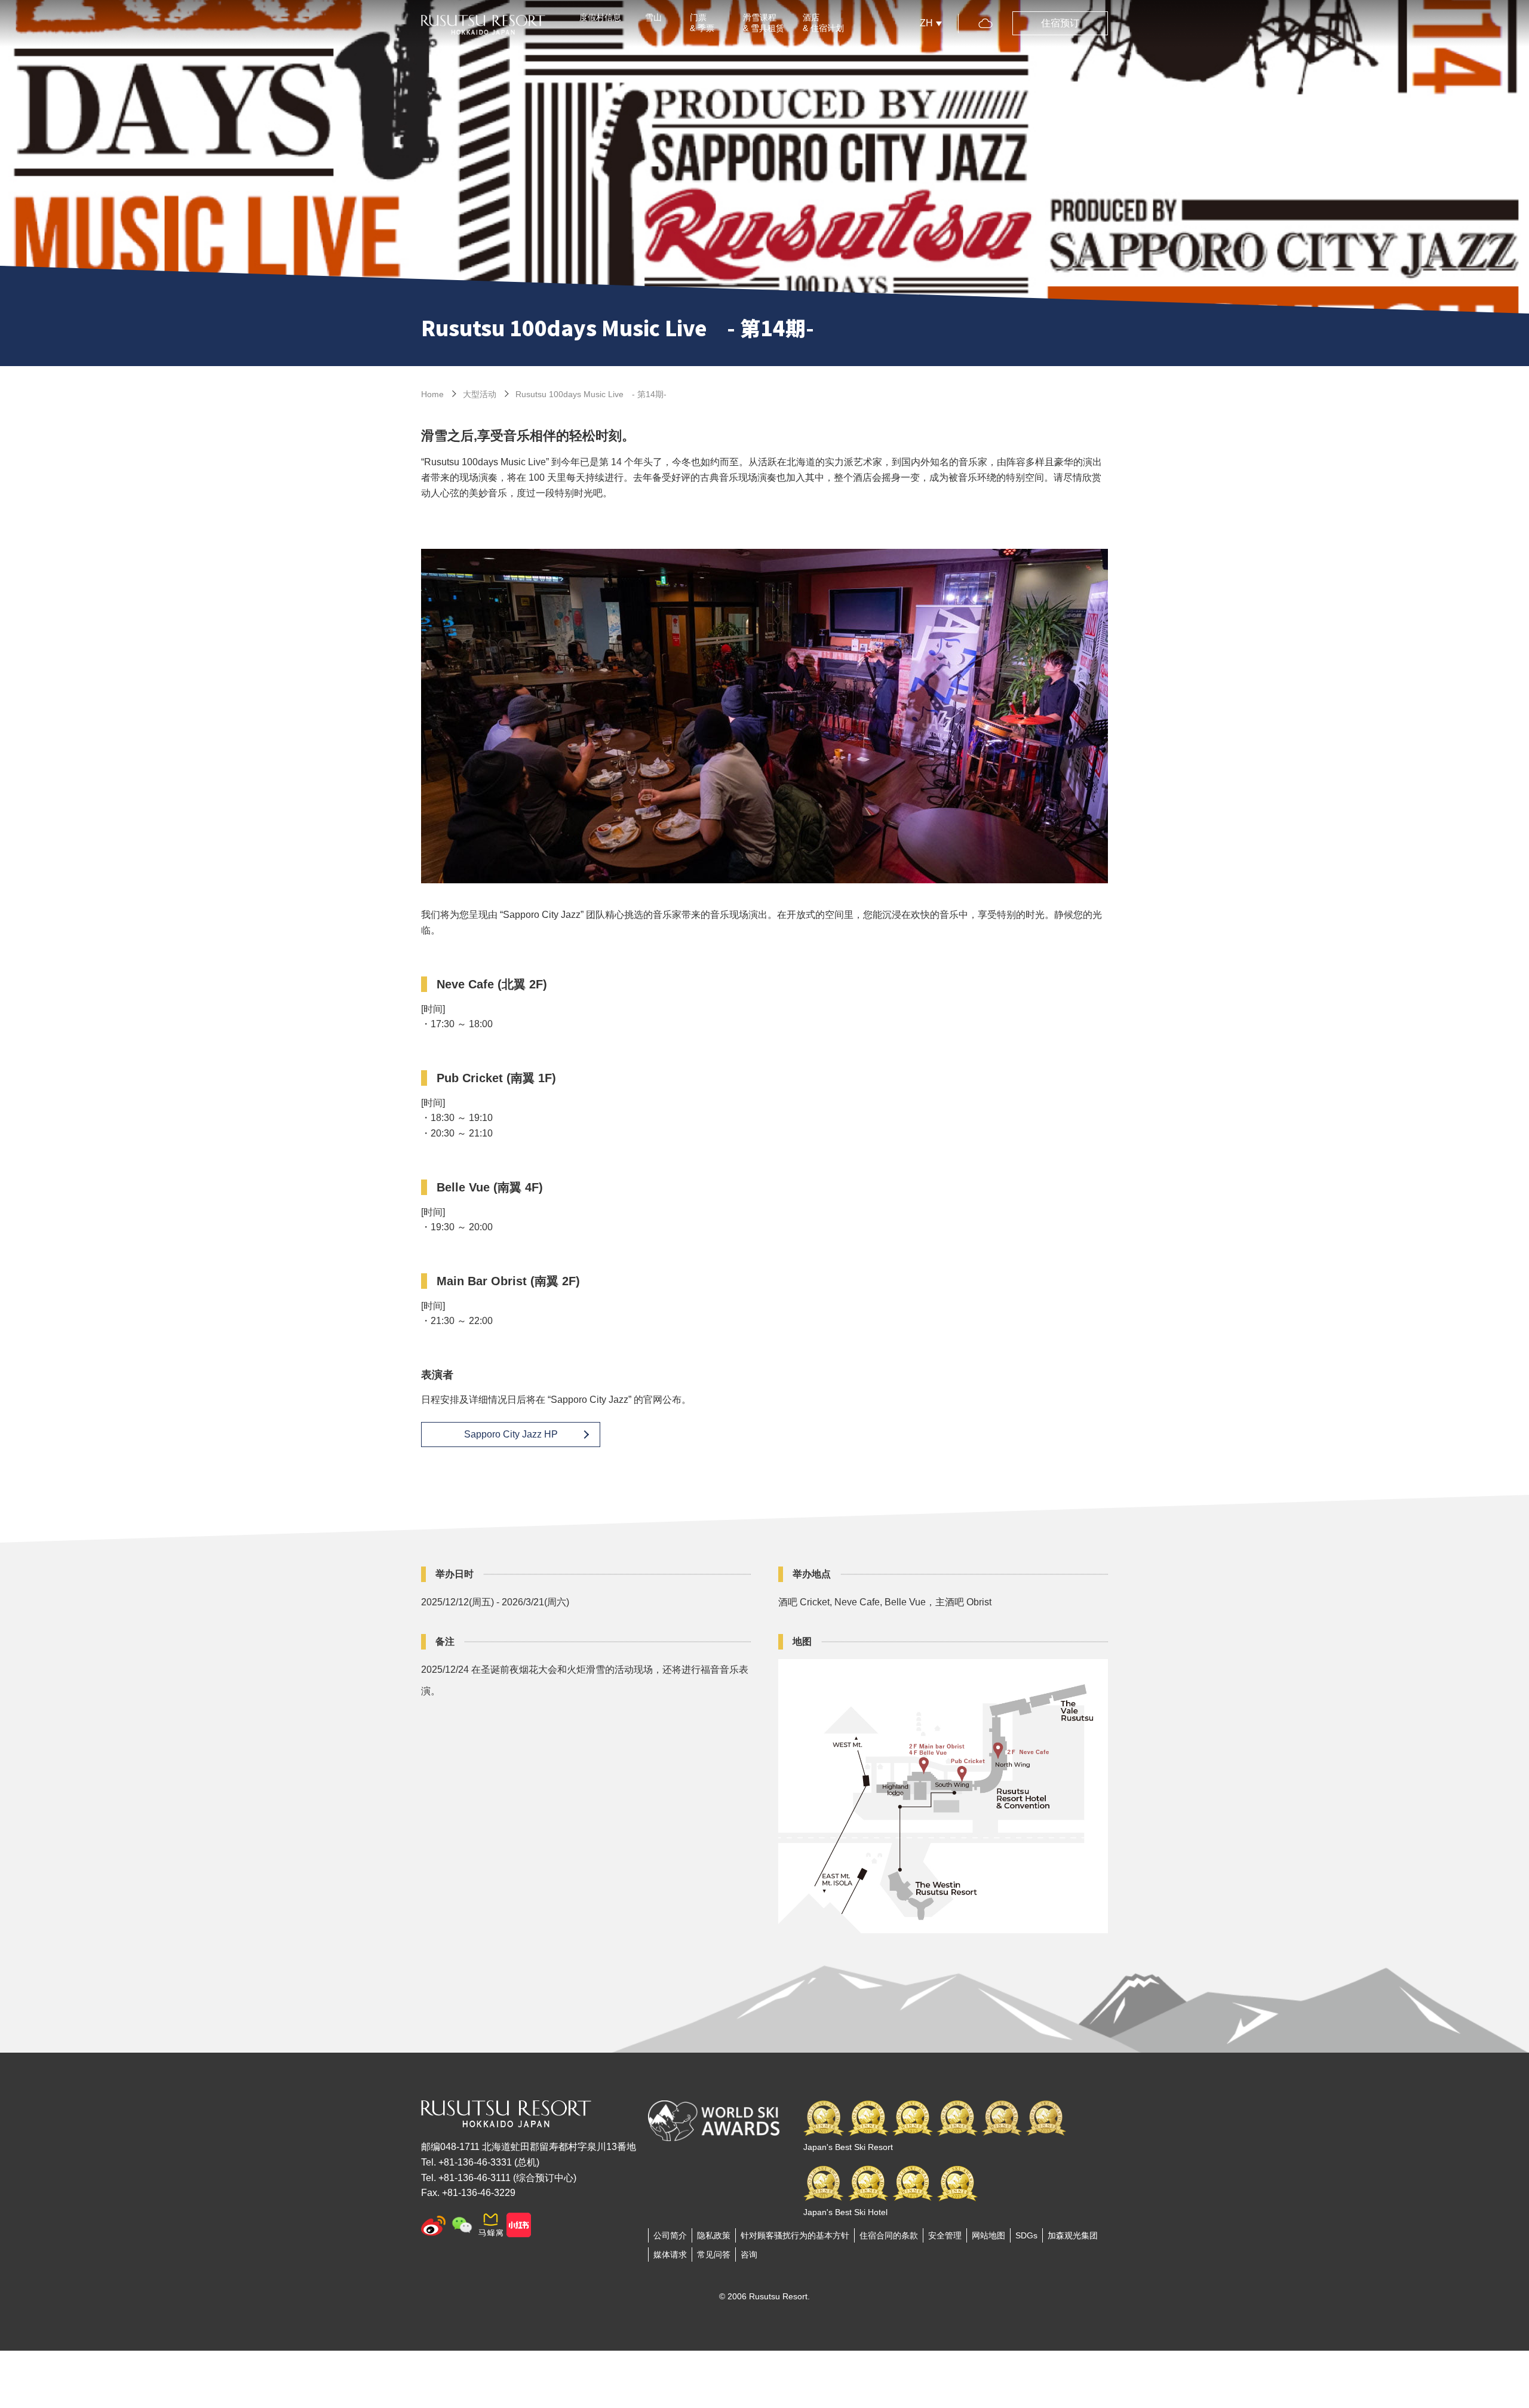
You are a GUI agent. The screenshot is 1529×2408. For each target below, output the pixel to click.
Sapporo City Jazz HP (511, 1434)
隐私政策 (714, 2235)
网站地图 (988, 2235)
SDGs (1026, 2235)
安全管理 (945, 2235)
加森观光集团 (1073, 2235)
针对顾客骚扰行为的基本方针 (795, 2235)
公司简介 (670, 2235)
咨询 (749, 2255)
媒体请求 (670, 2255)
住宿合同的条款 (889, 2235)
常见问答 (714, 2255)
